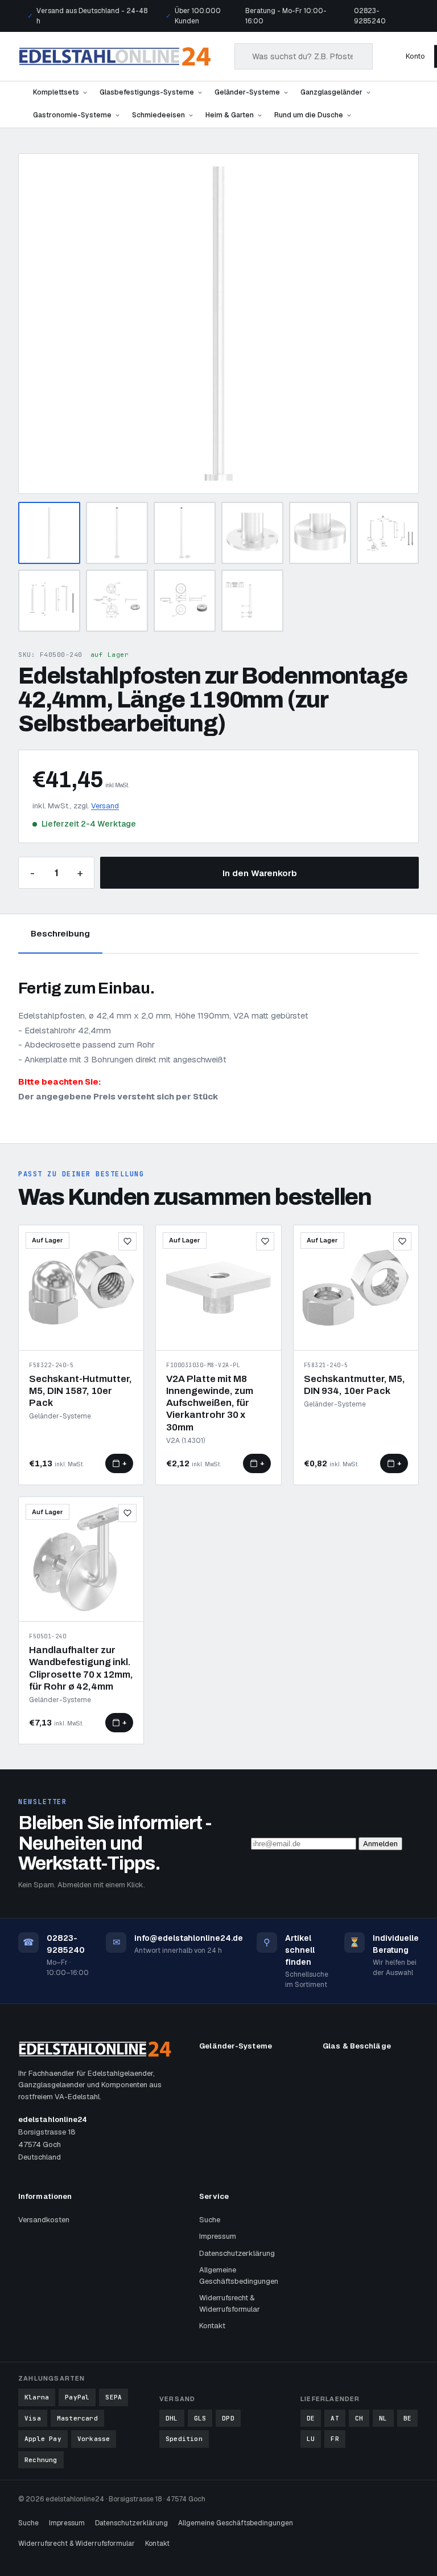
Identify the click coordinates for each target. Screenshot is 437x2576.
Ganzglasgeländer (331, 92)
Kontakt (212, 2326)
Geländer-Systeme (247, 92)
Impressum (218, 2236)
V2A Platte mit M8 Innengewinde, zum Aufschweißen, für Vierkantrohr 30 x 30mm (210, 1403)
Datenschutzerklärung (237, 2253)
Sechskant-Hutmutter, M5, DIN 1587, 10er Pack (81, 1391)
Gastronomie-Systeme (72, 115)
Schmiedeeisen (158, 115)
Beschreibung (60, 933)
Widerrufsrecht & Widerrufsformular (230, 2303)
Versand (105, 806)
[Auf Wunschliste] (127, 1241)
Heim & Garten (230, 115)
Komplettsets (56, 92)
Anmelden (380, 1844)
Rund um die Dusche (309, 115)
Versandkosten (44, 2220)
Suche (210, 2220)
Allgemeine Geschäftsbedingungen (239, 2276)
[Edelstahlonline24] (115, 56)
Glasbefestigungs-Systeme (147, 92)
